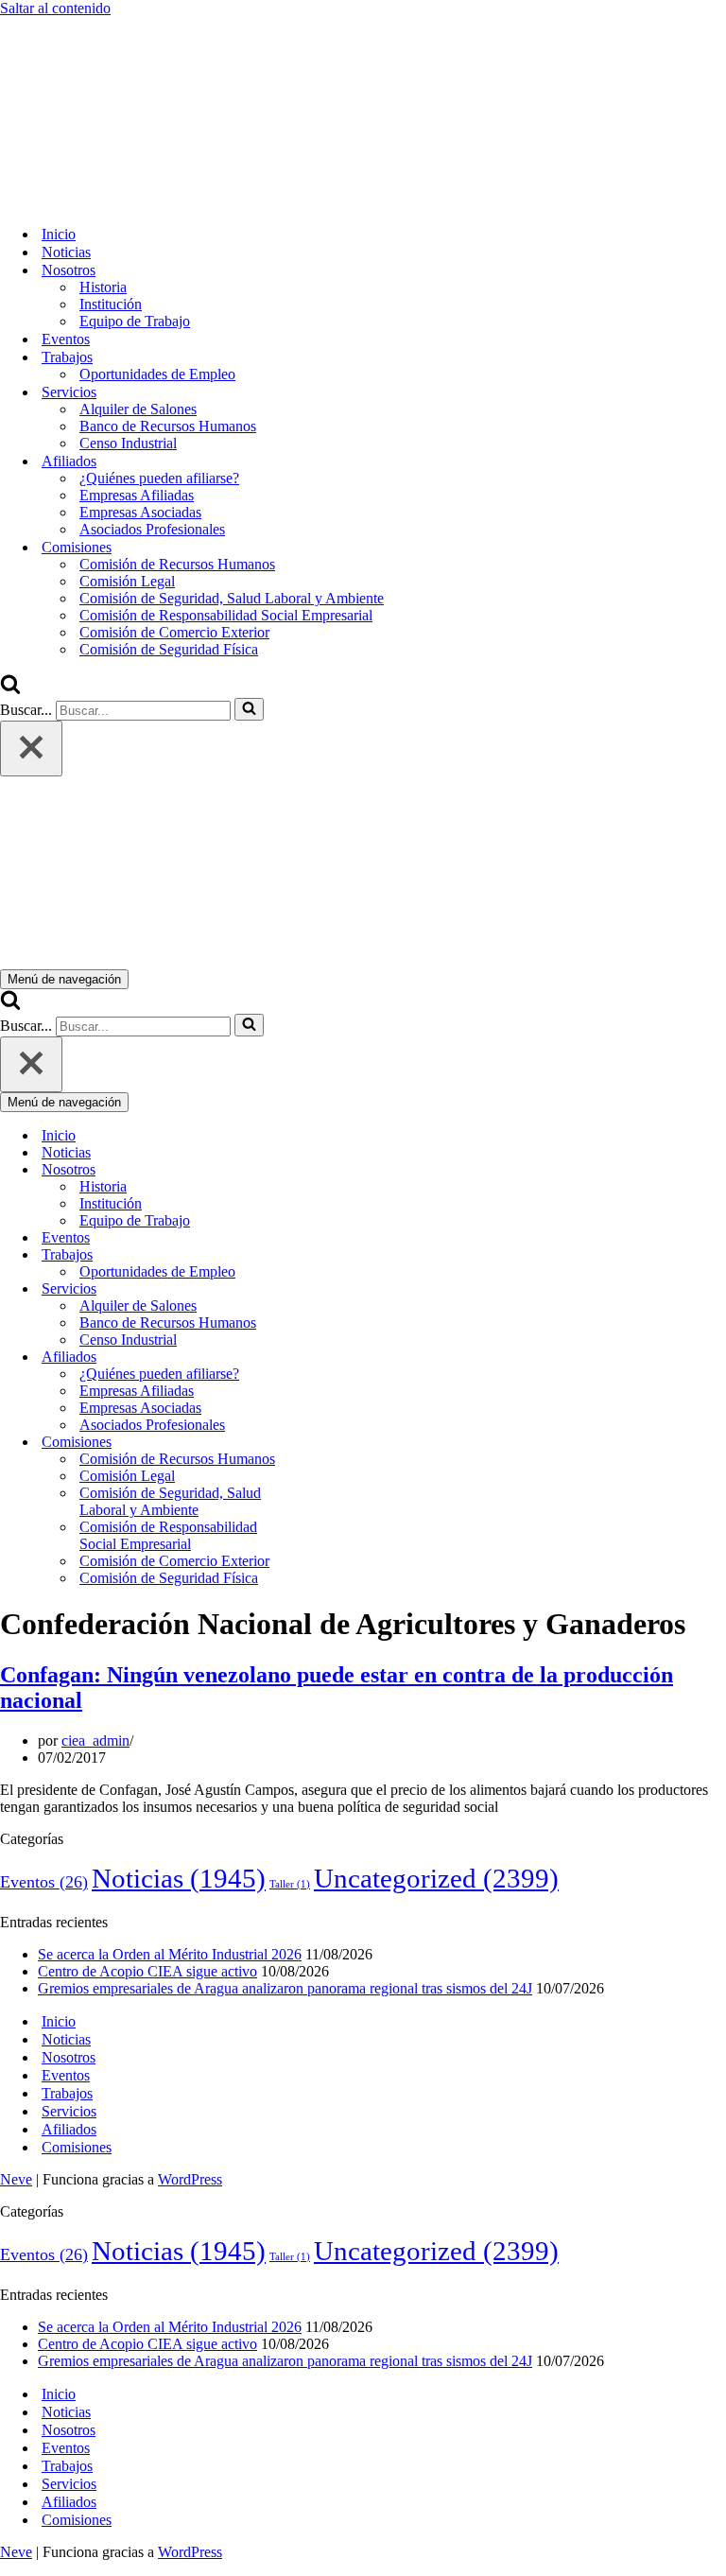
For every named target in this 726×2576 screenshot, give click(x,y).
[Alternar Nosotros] (331, 1170)
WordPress (190, 2179)
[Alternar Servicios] (331, 1289)
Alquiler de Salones (138, 409)
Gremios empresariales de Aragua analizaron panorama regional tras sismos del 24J (285, 1988)
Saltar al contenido (55, 8)
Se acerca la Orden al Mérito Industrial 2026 (170, 1954)
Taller (290, 1884)
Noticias (66, 252)
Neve (16, 2179)
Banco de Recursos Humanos (168, 426)
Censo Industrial (128, 443)
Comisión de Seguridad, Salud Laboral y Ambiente (232, 598)
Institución (111, 304)
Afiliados (69, 2129)
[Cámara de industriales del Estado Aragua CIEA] (95, 201)
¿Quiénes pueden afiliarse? (159, 478)
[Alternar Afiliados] (331, 1358)
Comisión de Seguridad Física (169, 649)
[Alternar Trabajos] (331, 1255)
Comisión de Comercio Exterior (174, 632)
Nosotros (69, 2057)
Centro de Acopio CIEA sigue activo (147, 1971)
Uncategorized (436, 1878)
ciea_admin (95, 1741)
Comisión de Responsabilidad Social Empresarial (226, 615)
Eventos (66, 339)
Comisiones (77, 2147)
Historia (103, 287)
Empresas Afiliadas (137, 495)
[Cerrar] (31, 748)
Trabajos (67, 2093)
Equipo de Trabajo (135, 321)
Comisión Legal (127, 581)
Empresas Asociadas (140, 512)
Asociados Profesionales (152, 529)
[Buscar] (10, 689)
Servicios (69, 2111)
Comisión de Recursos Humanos (177, 564)
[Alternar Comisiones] (331, 1443)
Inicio (59, 234)
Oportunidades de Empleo (157, 374)
